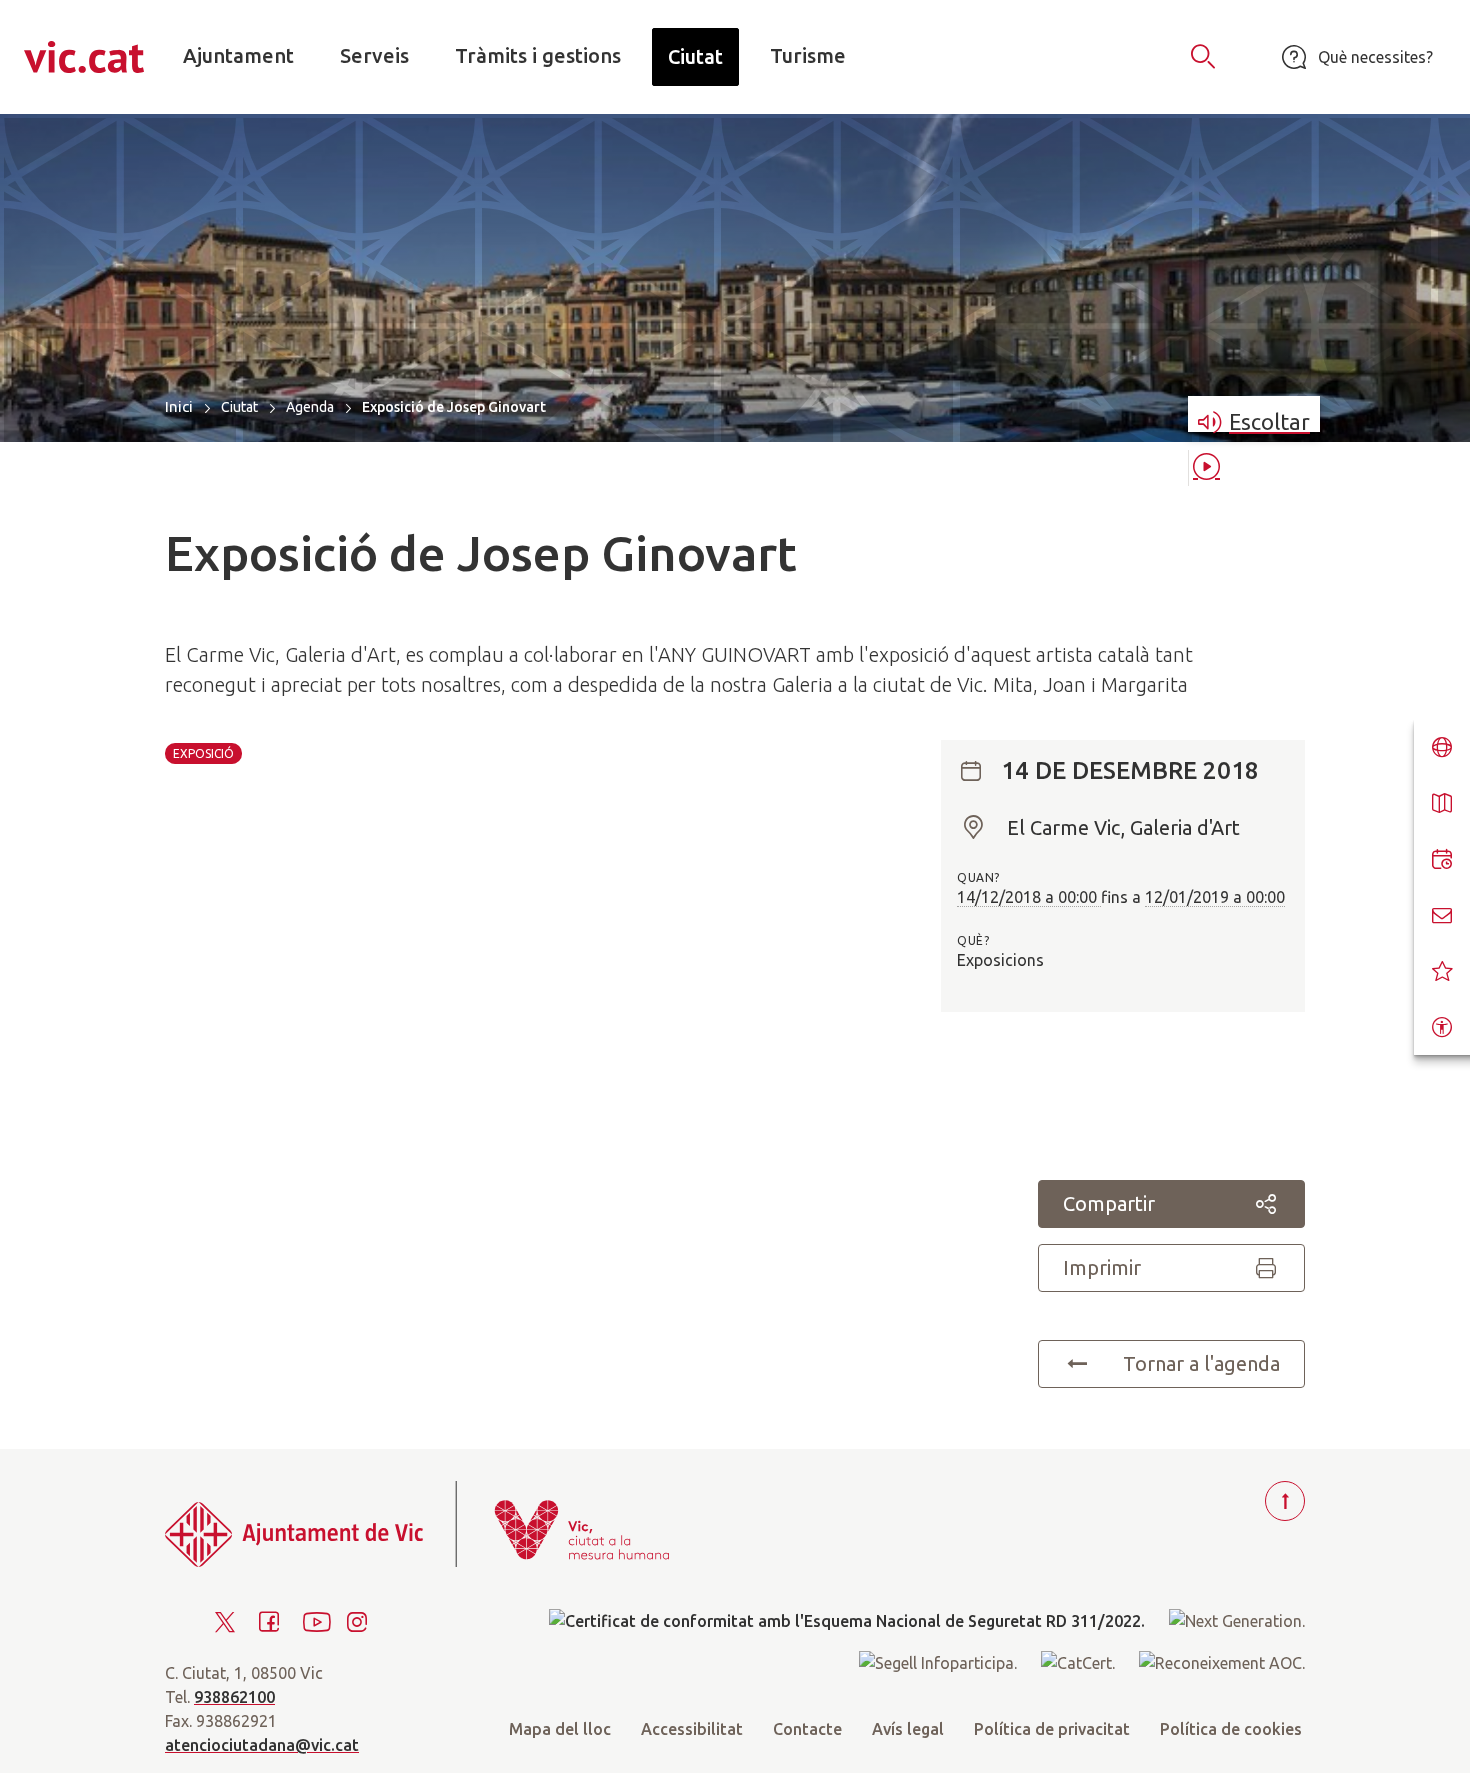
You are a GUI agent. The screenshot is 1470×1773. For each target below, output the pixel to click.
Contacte (807, 1729)
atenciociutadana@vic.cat (262, 1745)
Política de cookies (1231, 1729)
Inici (179, 406)
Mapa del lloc (560, 1729)
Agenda (310, 407)
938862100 (234, 1697)
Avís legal (908, 1729)
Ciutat (239, 407)
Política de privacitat (1052, 1729)
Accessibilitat (692, 1729)
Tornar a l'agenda (1201, 1363)
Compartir (1109, 1203)
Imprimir (1102, 1267)
